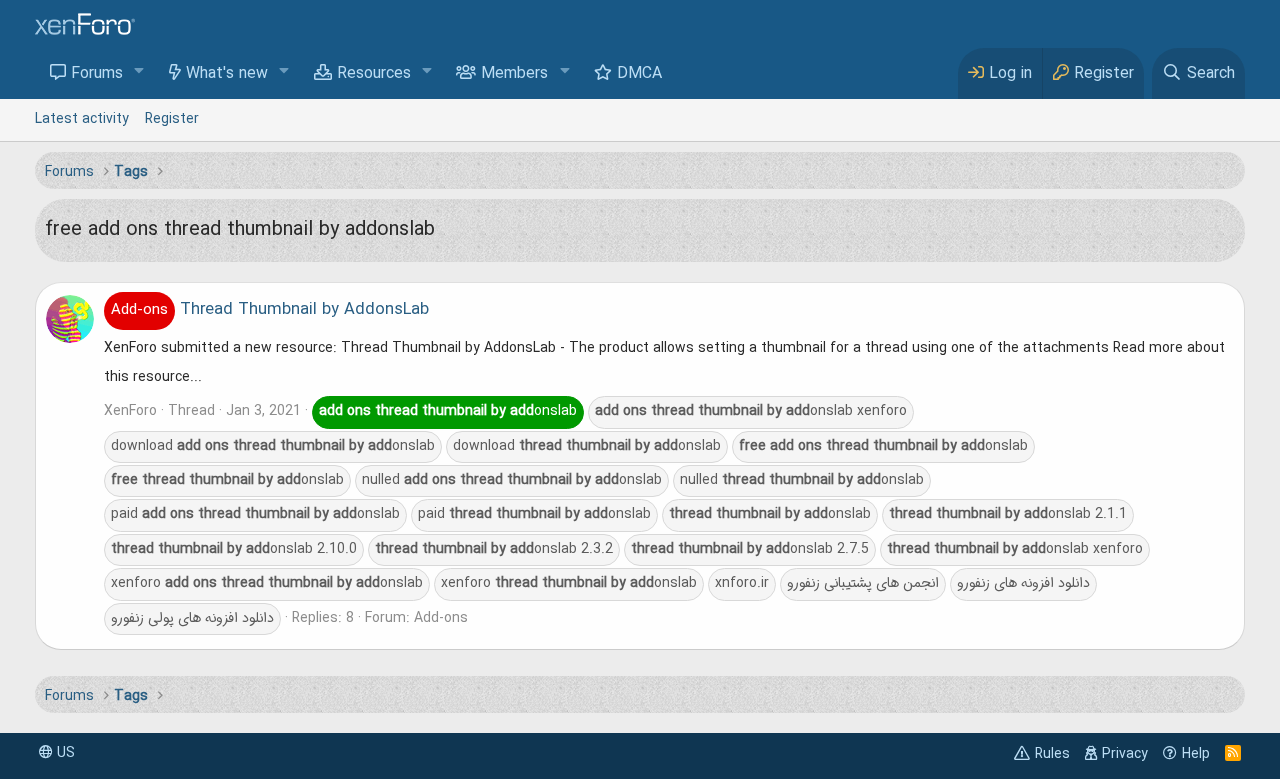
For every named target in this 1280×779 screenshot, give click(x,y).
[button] (139, 72)
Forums (97, 74)
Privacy (1125, 754)
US (64, 753)
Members (514, 74)
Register (172, 119)
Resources (374, 74)
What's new (227, 74)
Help (1196, 754)
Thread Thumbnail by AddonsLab (270, 310)
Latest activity (82, 119)
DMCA (639, 74)
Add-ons (441, 618)
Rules (1052, 754)
